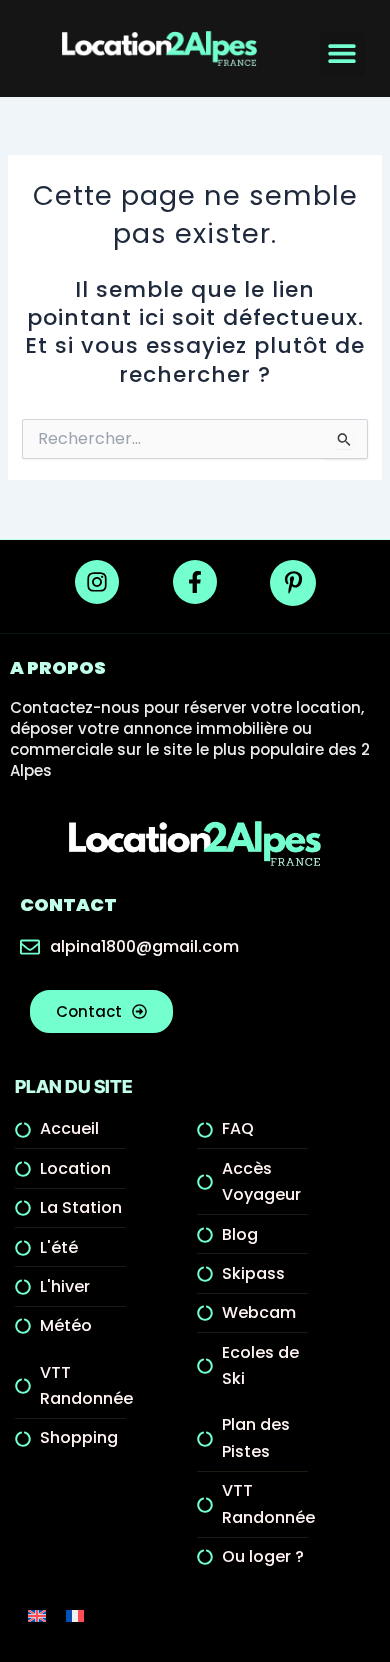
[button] (342, 53)
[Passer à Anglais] (37, 1616)
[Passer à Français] (75, 1616)
